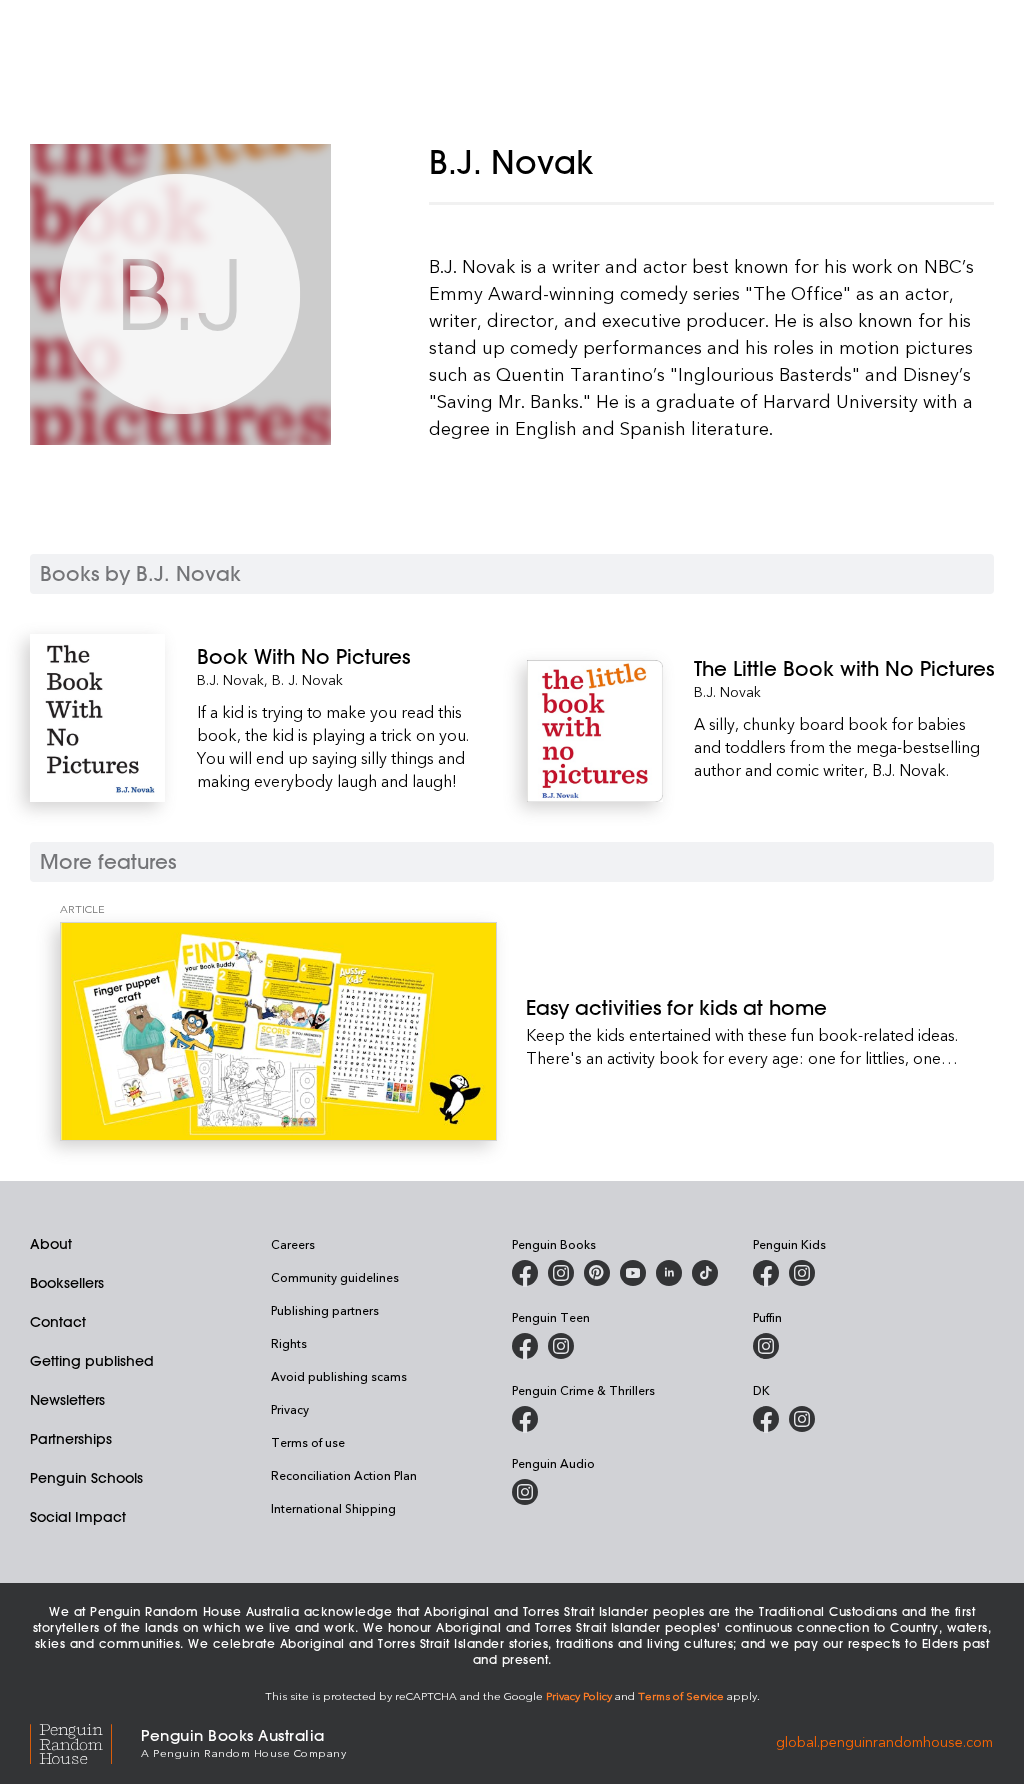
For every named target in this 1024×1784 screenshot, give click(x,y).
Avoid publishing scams (339, 1376)
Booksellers (67, 1283)
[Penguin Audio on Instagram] (525, 1492)
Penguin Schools (86, 1478)
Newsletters (67, 1400)
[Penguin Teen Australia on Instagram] (561, 1346)
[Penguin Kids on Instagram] (802, 1273)
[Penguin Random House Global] (85, 1741)
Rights (289, 1343)
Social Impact (78, 1517)
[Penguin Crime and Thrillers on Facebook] (525, 1419)
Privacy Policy (579, 1695)
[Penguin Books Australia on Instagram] (561, 1273)
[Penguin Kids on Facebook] (766, 1273)
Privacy (290, 1409)
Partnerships (71, 1439)
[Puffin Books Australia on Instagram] (766, 1346)
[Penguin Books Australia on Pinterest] (597, 1273)
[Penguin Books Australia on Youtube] (633, 1273)
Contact (58, 1322)
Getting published (92, 1361)
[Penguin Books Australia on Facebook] (525, 1273)
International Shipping (333, 1508)
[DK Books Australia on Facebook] (766, 1419)
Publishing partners (325, 1310)
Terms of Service (681, 1695)
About (51, 1244)
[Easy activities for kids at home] (278, 1031)
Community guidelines (335, 1277)
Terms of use (308, 1442)
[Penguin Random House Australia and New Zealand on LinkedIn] (669, 1273)
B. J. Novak (307, 679)
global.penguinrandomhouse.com (884, 1741)
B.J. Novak (230, 679)
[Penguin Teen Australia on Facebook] (525, 1346)
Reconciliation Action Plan (344, 1475)
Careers (293, 1244)
